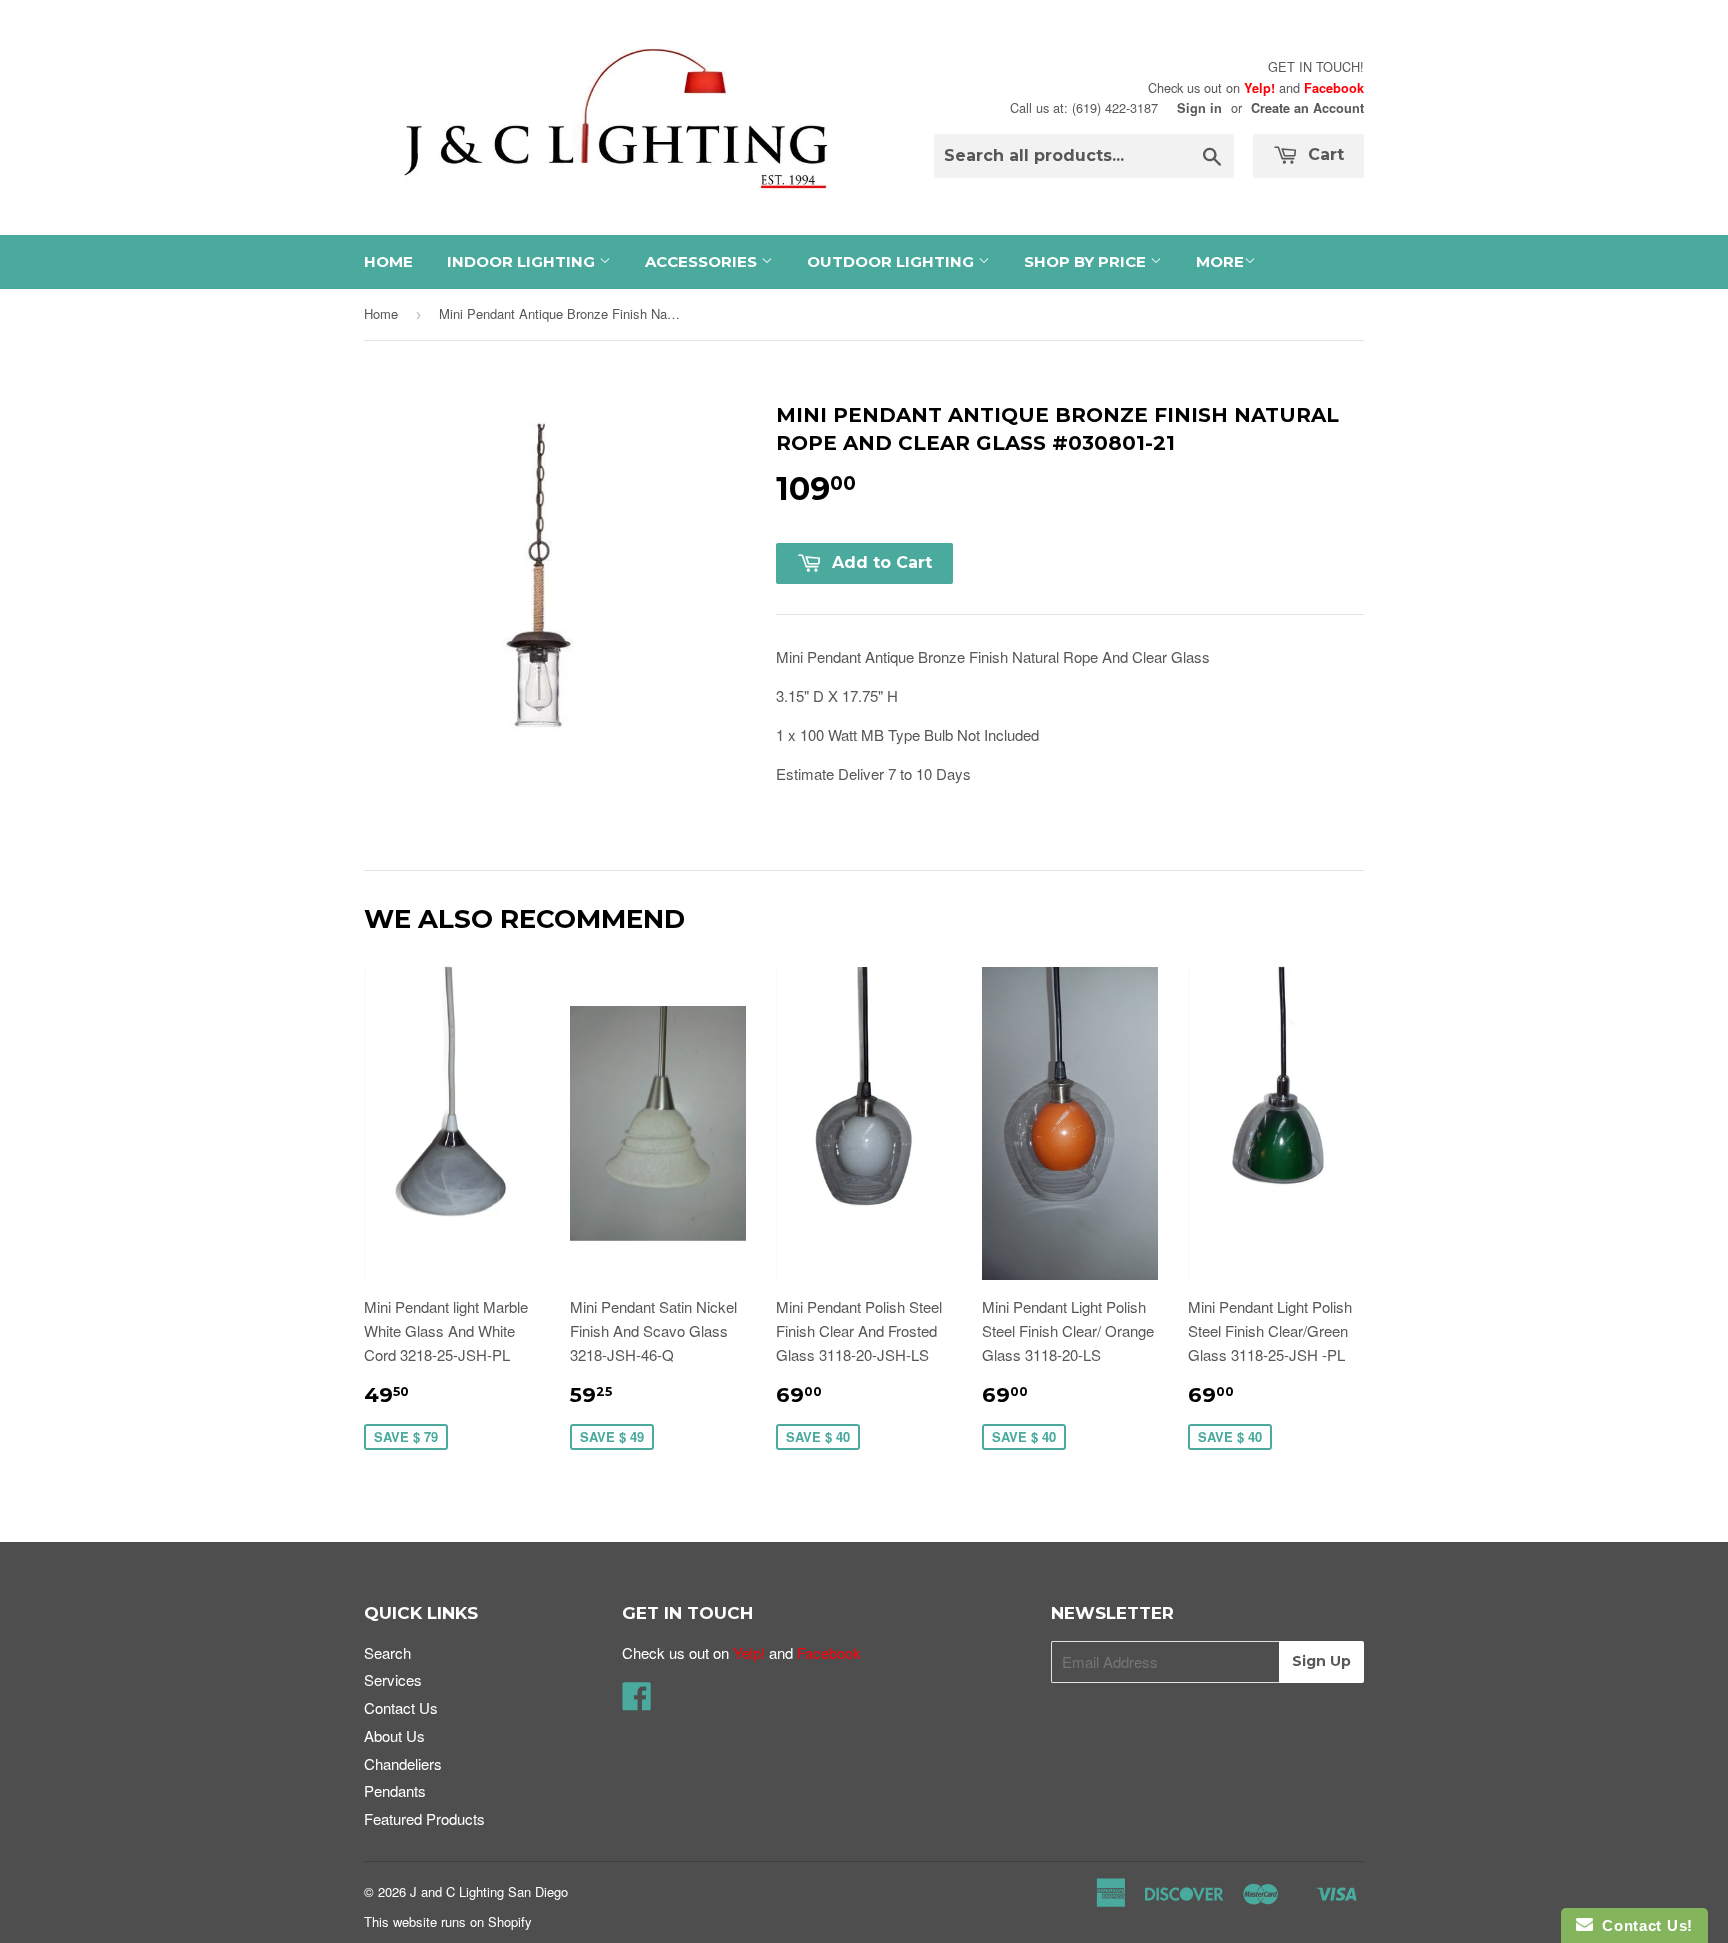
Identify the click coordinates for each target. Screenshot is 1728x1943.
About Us (394, 1735)
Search (387, 1652)
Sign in (1199, 108)
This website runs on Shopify (448, 1921)
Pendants (395, 1790)
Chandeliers (403, 1763)
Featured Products (424, 1818)
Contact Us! (1643, 1925)
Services (393, 1679)
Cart (1323, 154)
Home (388, 261)
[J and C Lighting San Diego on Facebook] (637, 1701)
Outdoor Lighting (892, 261)
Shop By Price (1087, 261)
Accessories (703, 261)
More (1220, 261)
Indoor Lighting (523, 261)
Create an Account (1307, 108)
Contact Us (401, 1707)
